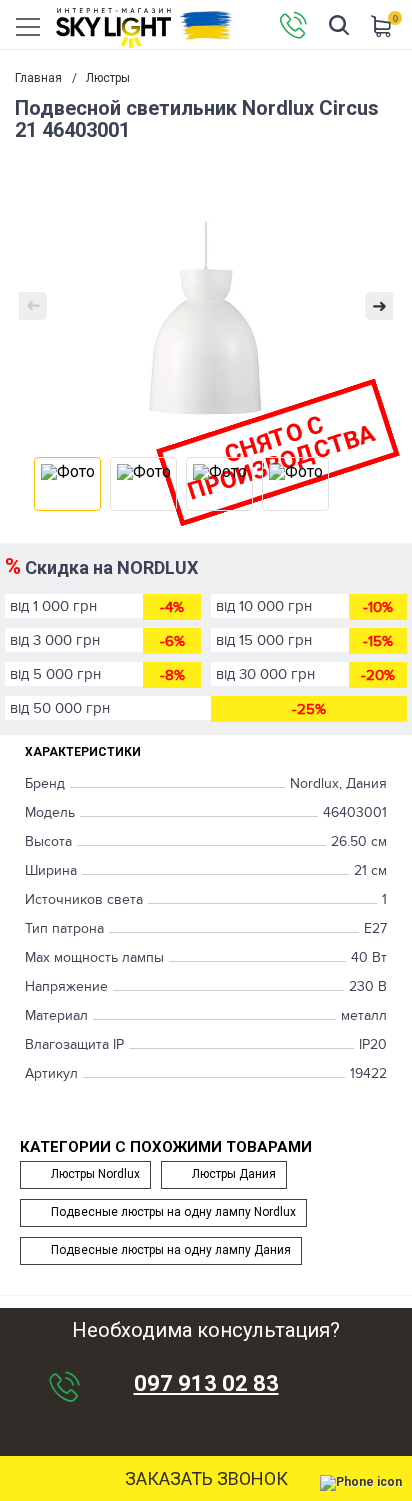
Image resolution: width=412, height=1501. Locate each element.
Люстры (108, 78)
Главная (38, 78)
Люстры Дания (234, 1174)
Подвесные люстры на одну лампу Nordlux (173, 1212)
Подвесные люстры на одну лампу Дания (171, 1250)
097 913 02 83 (206, 1384)
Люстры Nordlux (95, 1174)
